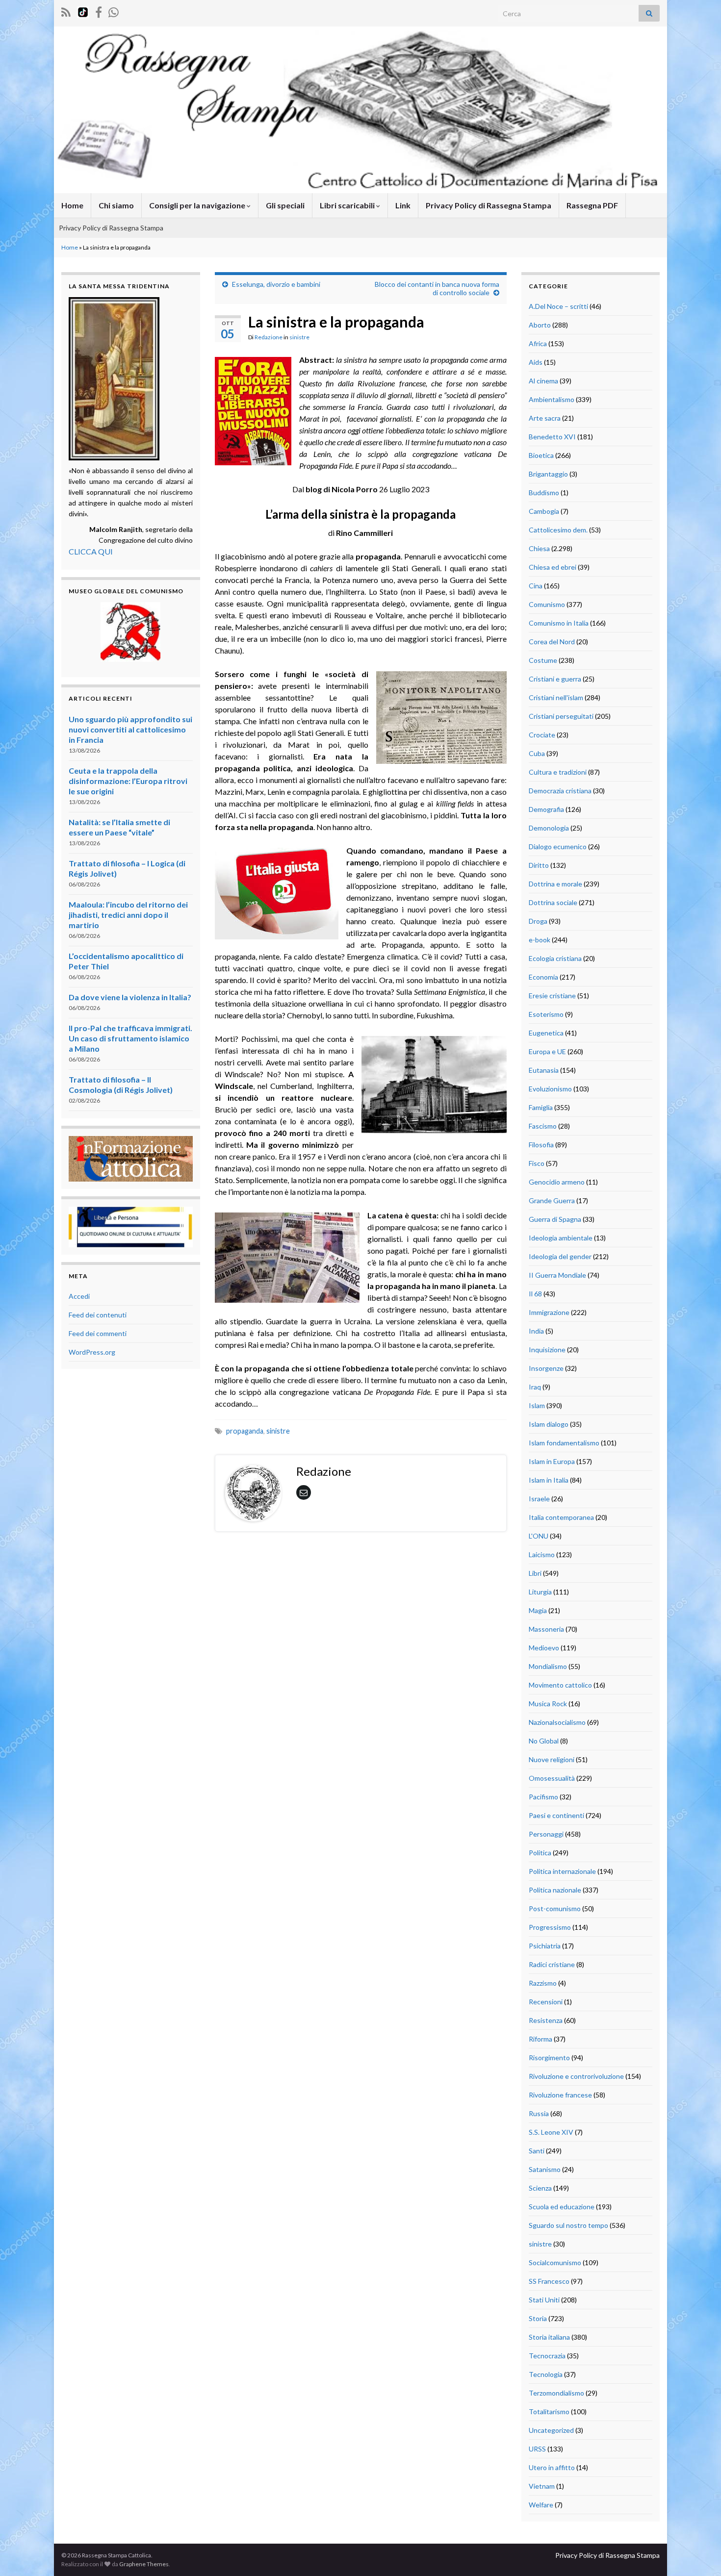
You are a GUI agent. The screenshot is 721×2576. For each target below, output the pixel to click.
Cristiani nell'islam (556, 697)
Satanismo (545, 2169)
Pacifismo (543, 1797)
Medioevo (544, 1648)
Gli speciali (285, 205)
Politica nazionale (555, 1890)
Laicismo (542, 1554)
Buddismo (544, 492)
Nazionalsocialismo (557, 1722)
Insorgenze (546, 1368)
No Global (544, 1741)
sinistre (299, 337)
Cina (536, 586)
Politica (540, 1853)
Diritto (539, 865)
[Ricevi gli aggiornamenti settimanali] (114, 11)
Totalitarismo (549, 2412)
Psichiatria (545, 1946)
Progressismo (550, 1927)
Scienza (540, 2188)
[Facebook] (99, 11)
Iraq (535, 1387)
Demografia (546, 809)
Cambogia (544, 511)
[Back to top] (699, 2554)
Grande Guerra (552, 1200)
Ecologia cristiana (555, 958)
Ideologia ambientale (561, 1238)
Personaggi (546, 1834)
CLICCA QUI (91, 551)
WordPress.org (92, 1352)
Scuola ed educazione (562, 2207)
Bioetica (541, 455)
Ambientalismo (552, 399)
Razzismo (543, 1983)
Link (403, 205)
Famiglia (541, 1107)
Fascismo (543, 1126)
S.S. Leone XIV (551, 2132)
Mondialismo (548, 1666)
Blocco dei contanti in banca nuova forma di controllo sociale (437, 288)
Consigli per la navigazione (198, 205)
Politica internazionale (562, 1871)
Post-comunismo (555, 1908)
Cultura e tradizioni (558, 772)
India (536, 1331)
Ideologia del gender (560, 1256)
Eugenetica (546, 1033)
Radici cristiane (552, 1964)
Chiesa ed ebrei (553, 567)
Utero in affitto (552, 2467)
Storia (538, 2318)
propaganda (245, 1431)
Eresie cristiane (552, 996)
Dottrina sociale (553, 902)
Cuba (537, 753)
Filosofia (541, 1145)
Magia (538, 1610)
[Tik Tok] (83, 11)
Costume (543, 660)
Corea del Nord (552, 642)
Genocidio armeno (557, 1182)
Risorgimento (549, 2058)
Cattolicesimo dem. (558, 530)
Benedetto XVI (552, 437)
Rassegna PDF (592, 205)
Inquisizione (547, 1350)
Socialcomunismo (555, 2262)
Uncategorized (551, 2430)
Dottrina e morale (555, 884)
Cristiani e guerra (555, 679)
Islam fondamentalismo (564, 1443)
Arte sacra (545, 418)
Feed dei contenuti (98, 1315)
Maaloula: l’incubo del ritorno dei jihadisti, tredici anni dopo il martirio (128, 915)
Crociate (542, 735)
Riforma (541, 2039)
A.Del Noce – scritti (558, 306)
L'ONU (539, 1536)
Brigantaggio (548, 474)
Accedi (79, 1296)
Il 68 (535, 1294)
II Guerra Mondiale (557, 1275)
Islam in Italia (549, 1480)
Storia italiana (549, 2337)
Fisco (537, 1163)
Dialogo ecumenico (558, 846)
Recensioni (546, 2002)
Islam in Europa (552, 1461)
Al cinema (543, 381)
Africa (538, 343)
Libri (535, 1573)
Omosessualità (552, 1778)
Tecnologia (546, 2374)
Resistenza (546, 2020)
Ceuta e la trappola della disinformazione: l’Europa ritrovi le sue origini (128, 781)
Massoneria (546, 1629)
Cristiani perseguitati (561, 716)
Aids (536, 362)
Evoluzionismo (550, 1089)
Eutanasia (544, 1070)
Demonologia (549, 828)
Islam (537, 1405)
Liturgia (540, 1592)
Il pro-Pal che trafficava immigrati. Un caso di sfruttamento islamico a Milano (130, 1038)
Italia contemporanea (561, 1517)
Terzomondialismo (556, 2393)
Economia (543, 977)
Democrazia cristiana (560, 791)
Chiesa (539, 548)
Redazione (269, 337)
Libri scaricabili (348, 205)
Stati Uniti (544, 2300)
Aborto (540, 325)
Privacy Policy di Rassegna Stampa (489, 205)
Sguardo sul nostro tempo (568, 2225)
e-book (540, 940)
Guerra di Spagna (555, 1219)
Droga (538, 921)
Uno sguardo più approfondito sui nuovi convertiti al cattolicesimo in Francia (130, 729)
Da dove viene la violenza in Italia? (130, 997)
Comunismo (547, 604)
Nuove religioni (552, 1759)
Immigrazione (549, 1312)
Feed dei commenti (98, 1333)
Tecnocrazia (547, 2356)
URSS (537, 2449)
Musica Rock (548, 1704)
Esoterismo (546, 1014)
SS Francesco (549, 2281)
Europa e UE (547, 1051)
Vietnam (542, 2486)
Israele (539, 1499)
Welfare (541, 2505)
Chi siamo (116, 205)
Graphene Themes (144, 2564)
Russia (539, 2113)
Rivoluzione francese (560, 2095)
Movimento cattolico (560, 1685)
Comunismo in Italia (559, 623)
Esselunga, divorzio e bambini (276, 284)
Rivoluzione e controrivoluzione (576, 2076)
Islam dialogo (549, 1424)
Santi (537, 2151)
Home (72, 205)
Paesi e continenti (556, 1815)
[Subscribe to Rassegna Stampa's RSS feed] (66, 11)
